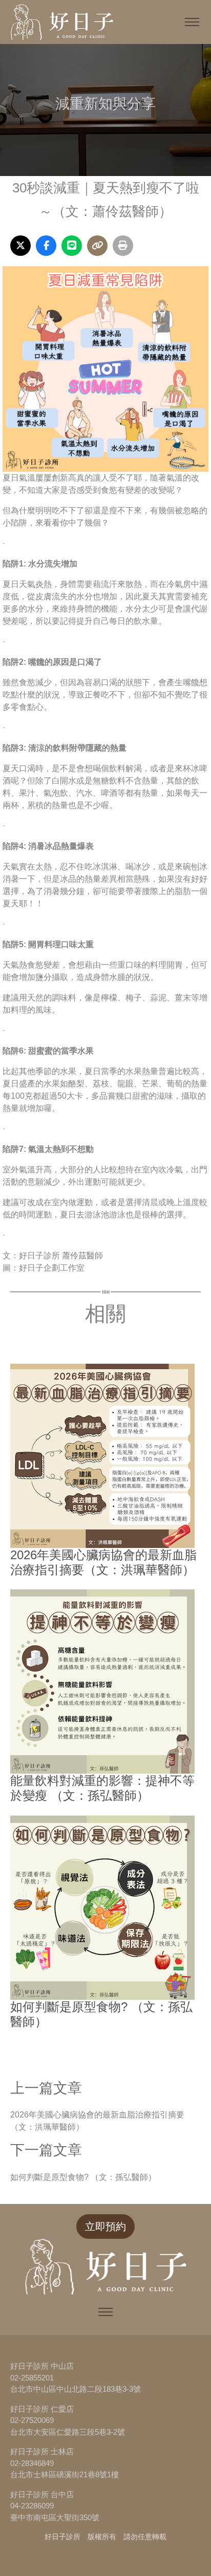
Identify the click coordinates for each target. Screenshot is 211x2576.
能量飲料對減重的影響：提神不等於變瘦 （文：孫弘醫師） (102, 1788)
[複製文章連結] (97, 246)
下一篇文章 (46, 2150)
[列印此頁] (123, 246)
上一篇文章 (46, 2088)
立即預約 (105, 2226)
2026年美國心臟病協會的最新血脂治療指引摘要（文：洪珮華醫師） (103, 1562)
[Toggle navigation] (192, 22)
